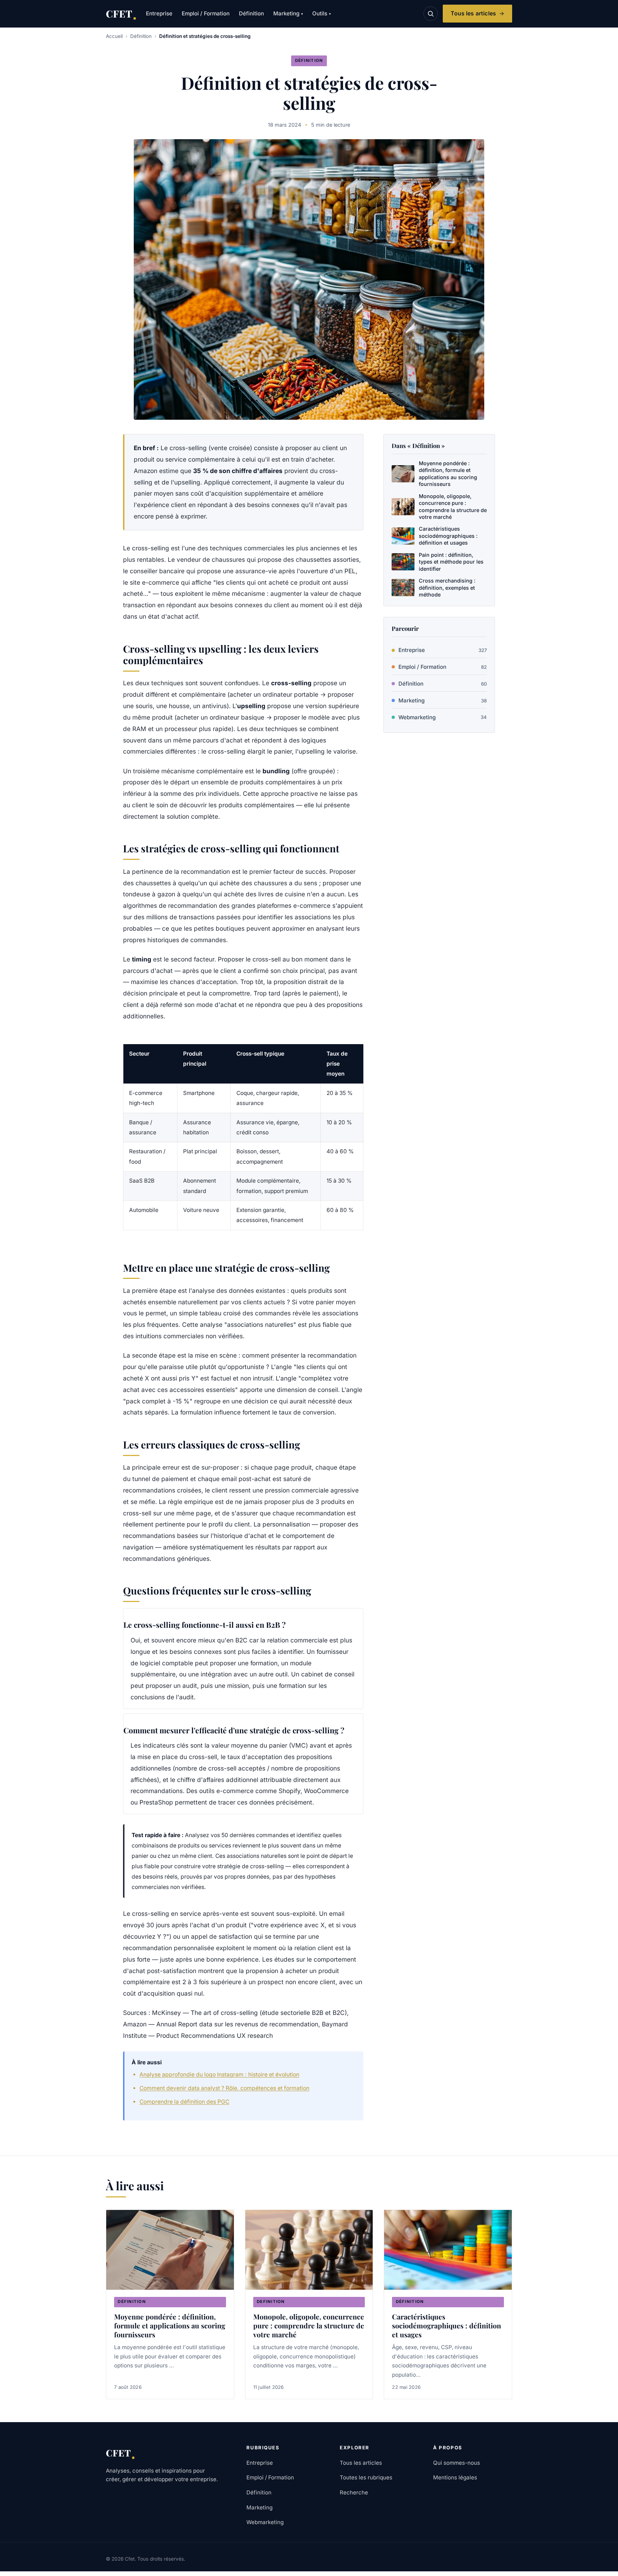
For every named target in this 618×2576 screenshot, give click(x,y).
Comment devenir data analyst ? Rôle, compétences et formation (224, 2088)
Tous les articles (473, 13)
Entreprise (159, 13)
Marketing (288, 13)
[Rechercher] (431, 14)
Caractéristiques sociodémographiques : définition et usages (447, 2326)
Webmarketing (443, 717)
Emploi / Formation (206, 13)
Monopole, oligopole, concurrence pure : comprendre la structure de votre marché (309, 2326)
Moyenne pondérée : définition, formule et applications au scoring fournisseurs (170, 2326)
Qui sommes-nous (457, 2463)
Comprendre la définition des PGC (184, 2102)
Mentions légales (455, 2477)
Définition (251, 13)
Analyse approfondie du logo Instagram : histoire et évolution (219, 2075)
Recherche (354, 2492)
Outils (322, 13)
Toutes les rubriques (366, 2477)
